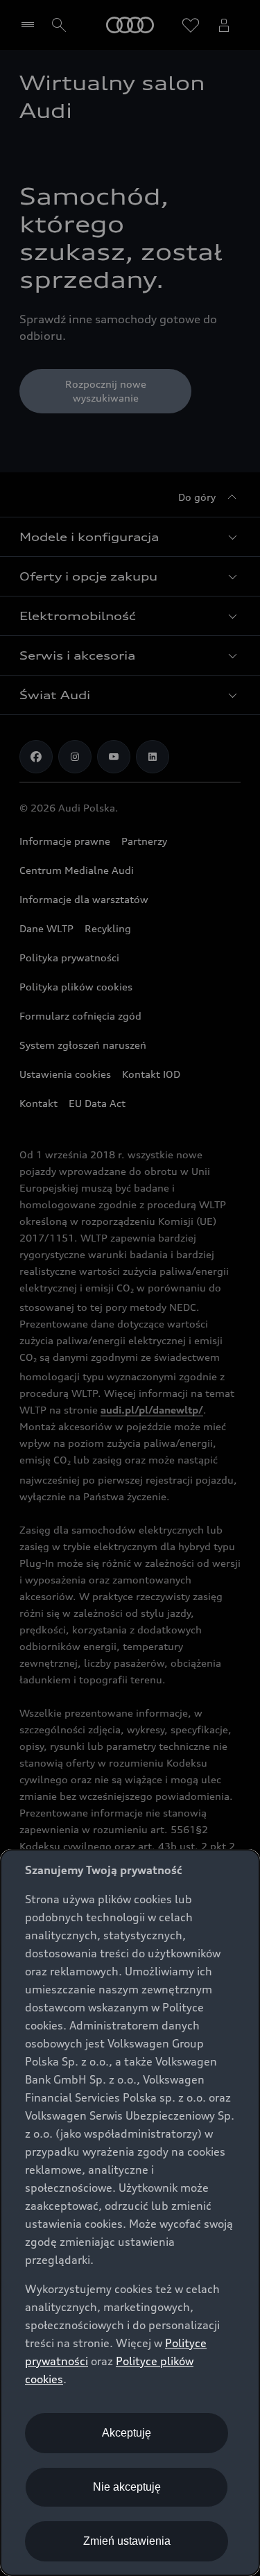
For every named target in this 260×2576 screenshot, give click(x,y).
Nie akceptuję (127, 2487)
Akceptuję (127, 2433)
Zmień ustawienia (127, 2541)
